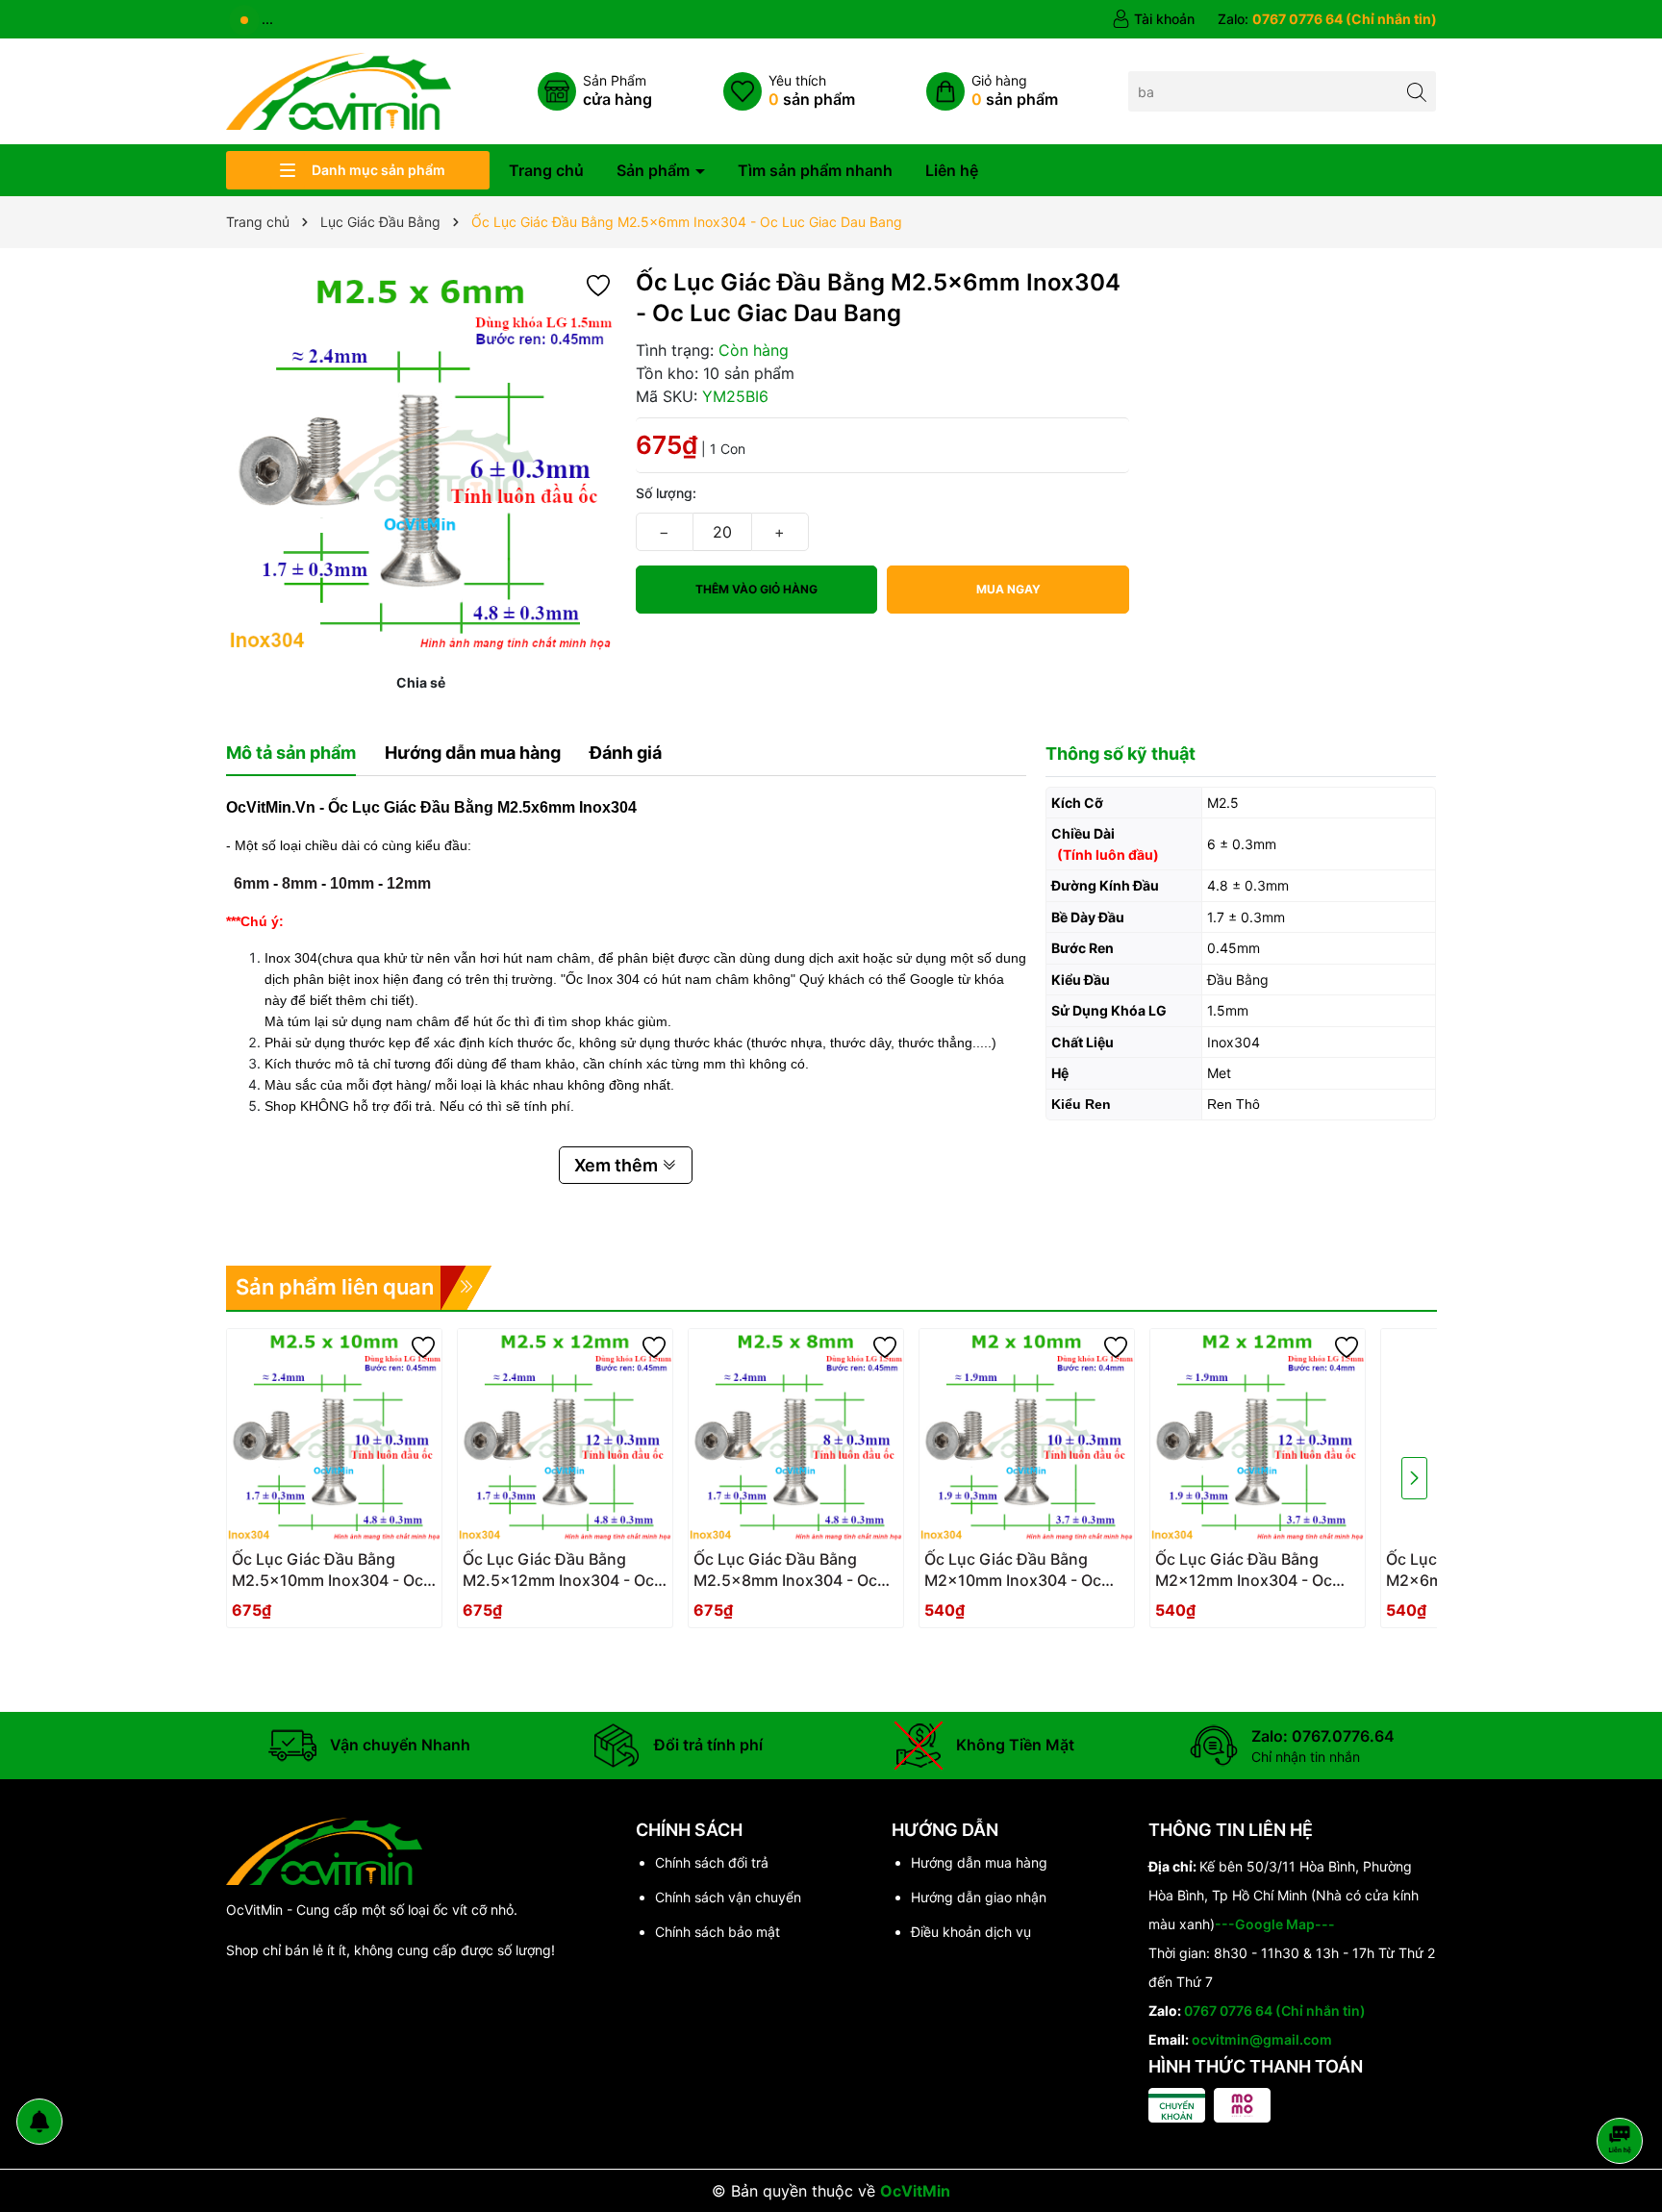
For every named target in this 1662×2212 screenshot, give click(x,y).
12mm (409, 883)
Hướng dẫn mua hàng (979, 1862)
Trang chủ (546, 170)
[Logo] (339, 90)
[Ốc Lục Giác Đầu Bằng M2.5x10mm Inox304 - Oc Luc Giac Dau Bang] (334, 1436)
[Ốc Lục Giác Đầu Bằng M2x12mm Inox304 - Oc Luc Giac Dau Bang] (1258, 1436)
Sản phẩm (655, 170)
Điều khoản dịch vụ (971, 1932)
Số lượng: (666, 493)
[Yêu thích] (789, 91)
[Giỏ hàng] (992, 91)
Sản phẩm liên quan (335, 1287)
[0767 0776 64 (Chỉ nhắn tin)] (1327, 19)
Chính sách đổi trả (712, 1862)
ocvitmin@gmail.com (1262, 2039)
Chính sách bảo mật (718, 1932)
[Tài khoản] (1153, 19)
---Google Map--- (1275, 1924)
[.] (334, 1575)
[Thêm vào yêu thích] (598, 284)
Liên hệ (952, 170)
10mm (352, 883)
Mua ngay (1008, 589)
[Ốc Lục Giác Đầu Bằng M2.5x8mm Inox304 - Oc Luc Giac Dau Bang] (796, 1436)
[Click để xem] (421, 463)
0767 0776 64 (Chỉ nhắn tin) (1275, 2011)
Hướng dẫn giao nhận (979, 1897)
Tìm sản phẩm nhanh (815, 170)
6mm (252, 883)
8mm (300, 883)
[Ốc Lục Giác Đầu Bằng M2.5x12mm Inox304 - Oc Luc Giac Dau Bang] (565, 1436)
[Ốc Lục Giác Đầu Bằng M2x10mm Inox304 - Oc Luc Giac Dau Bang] (1027, 1436)
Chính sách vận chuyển (728, 1897)
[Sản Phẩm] (595, 91)
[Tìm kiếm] (1416, 91)
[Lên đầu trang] (1623, 2089)
